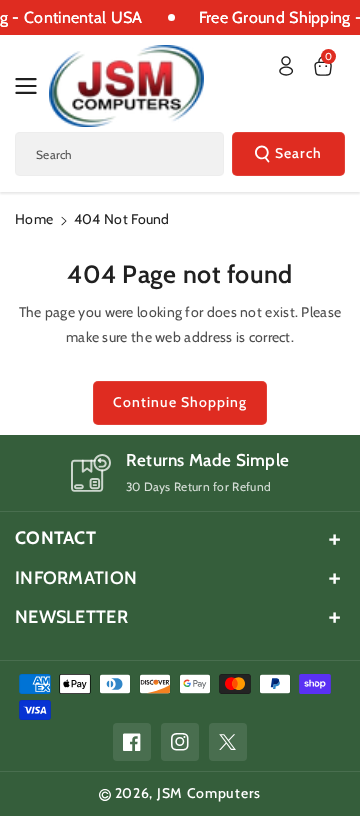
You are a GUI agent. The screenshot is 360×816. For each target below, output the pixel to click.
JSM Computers (209, 793)
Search (298, 153)
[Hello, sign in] (286, 66)
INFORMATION (76, 578)
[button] (32, 86)
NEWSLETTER (71, 617)
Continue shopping (180, 402)
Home (34, 219)
